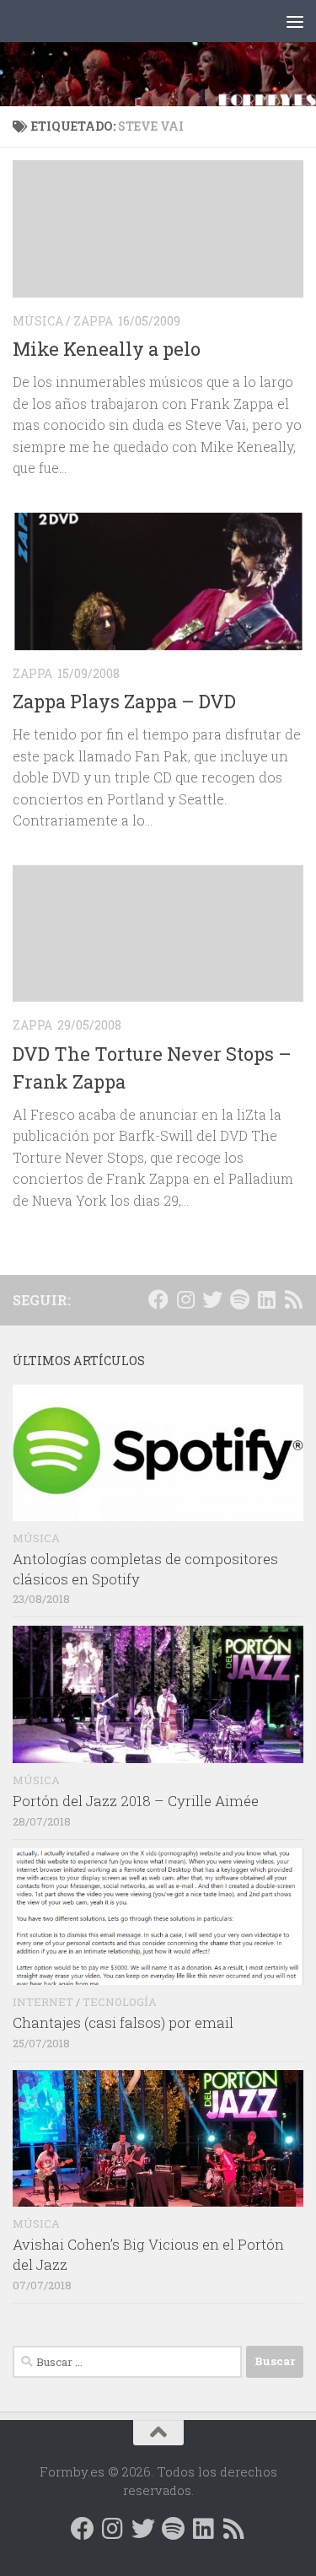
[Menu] (295, 21)
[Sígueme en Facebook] (158, 1299)
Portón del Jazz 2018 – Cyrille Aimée (136, 1801)
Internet (43, 2002)
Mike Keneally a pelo (107, 349)
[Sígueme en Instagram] (185, 1299)
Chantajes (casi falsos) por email (123, 2022)
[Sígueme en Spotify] (239, 1299)
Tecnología (120, 2002)
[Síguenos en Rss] (293, 1299)
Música (38, 321)
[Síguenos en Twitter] (212, 1299)
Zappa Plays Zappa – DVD (124, 701)
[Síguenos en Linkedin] (266, 1299)
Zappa (93, 321)
